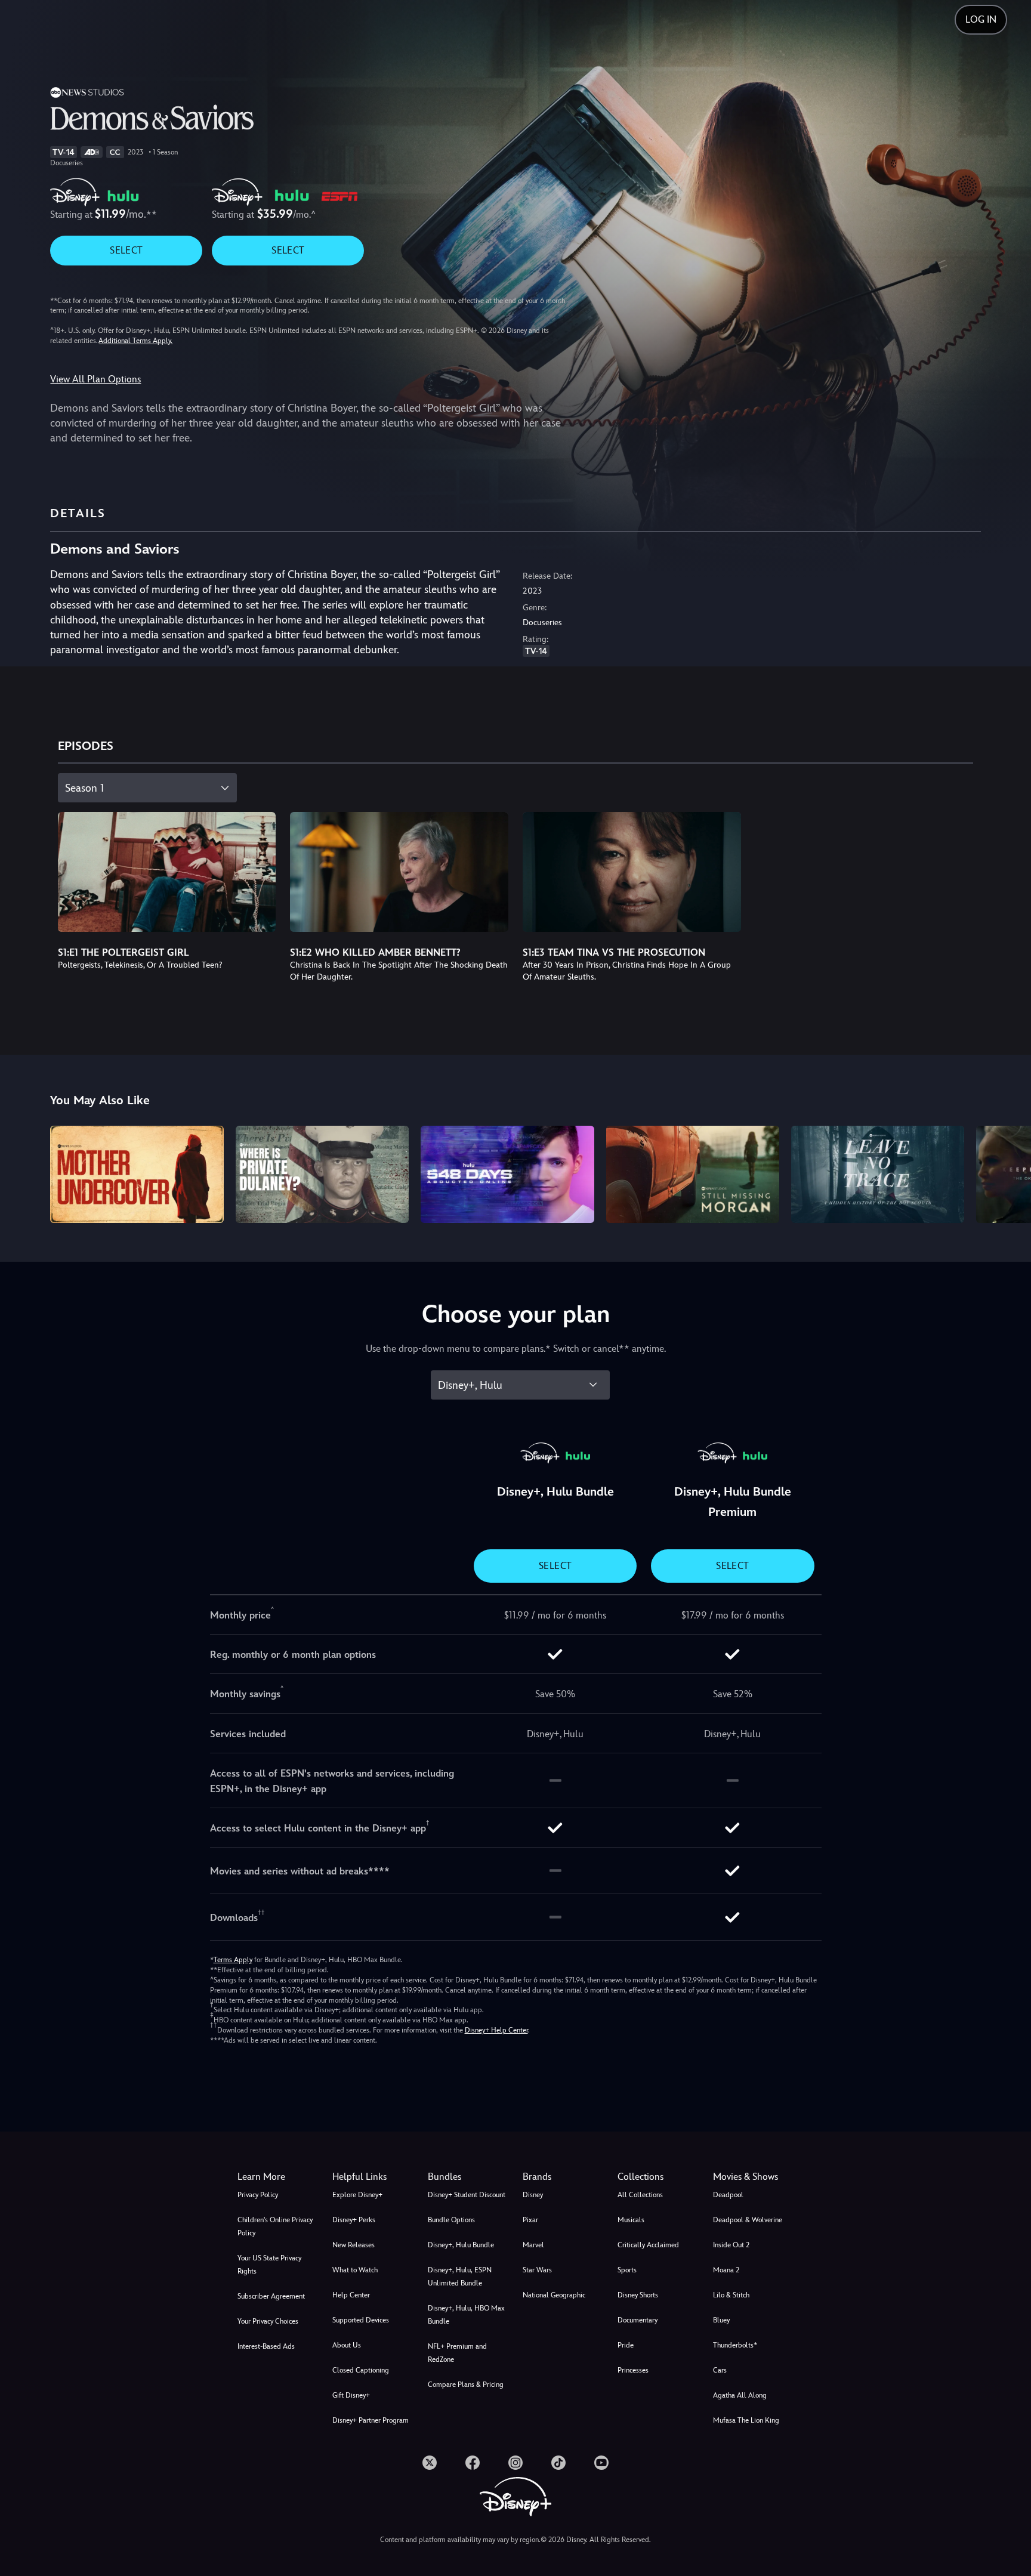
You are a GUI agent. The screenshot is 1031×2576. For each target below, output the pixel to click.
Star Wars (537, 2270)
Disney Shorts (638, 2295)
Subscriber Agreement (271, 2296)
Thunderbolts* (735, 2345)
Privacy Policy (258, 2195)
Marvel (533, 2245)
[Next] (1008, 1173)
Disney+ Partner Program (371, 2420)
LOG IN (981, 19)
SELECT (126, 250)
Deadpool (728, 2195)
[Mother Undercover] (137, 1174)
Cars (720, 2370)
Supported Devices (361, 2320)
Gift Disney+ (351, 2395)
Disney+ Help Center (496, 2030)
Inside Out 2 (731, 2245)
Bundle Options (451, 2220)
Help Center (351, 2295)
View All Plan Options (95, 379)
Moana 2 (726, 2270)
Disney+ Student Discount (467, 2195)
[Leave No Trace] (878, 1174)
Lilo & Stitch (731, 2295)
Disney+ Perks (354, 2220)
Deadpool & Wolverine (748, 2220)
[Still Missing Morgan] (693, 1174)
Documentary (638, 2320)
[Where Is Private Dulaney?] (322, 1174)
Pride (626, 2345)
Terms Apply (233, 1960)
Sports (627, 2270)
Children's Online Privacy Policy (275, 2226)
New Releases (354, 2245)
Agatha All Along (740, 2395)
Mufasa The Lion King (746, 2420)
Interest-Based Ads (266, 2346)
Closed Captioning (361, 2370)
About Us (347, 2345)
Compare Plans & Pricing (466, 2385)
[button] (373, 2177)
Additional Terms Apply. (135, 341)
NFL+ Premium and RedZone (457, 2353)
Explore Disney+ (357, 2195)
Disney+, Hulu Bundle (461, 2245)
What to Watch (355, 2270)
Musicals (631, 2220)
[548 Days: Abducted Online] (507, 1174)
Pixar (530, 2220)
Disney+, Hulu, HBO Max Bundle (466, 2315)
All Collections (640, 2195)
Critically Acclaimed (648, 2245)
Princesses (633, 2370)
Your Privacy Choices (268, 2321)
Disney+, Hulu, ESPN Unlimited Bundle (460, 2277)
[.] (430, 2463)
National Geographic (554, 2295)
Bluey (721, 2320)
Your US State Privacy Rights (269, 2265)
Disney (533, 2195)
